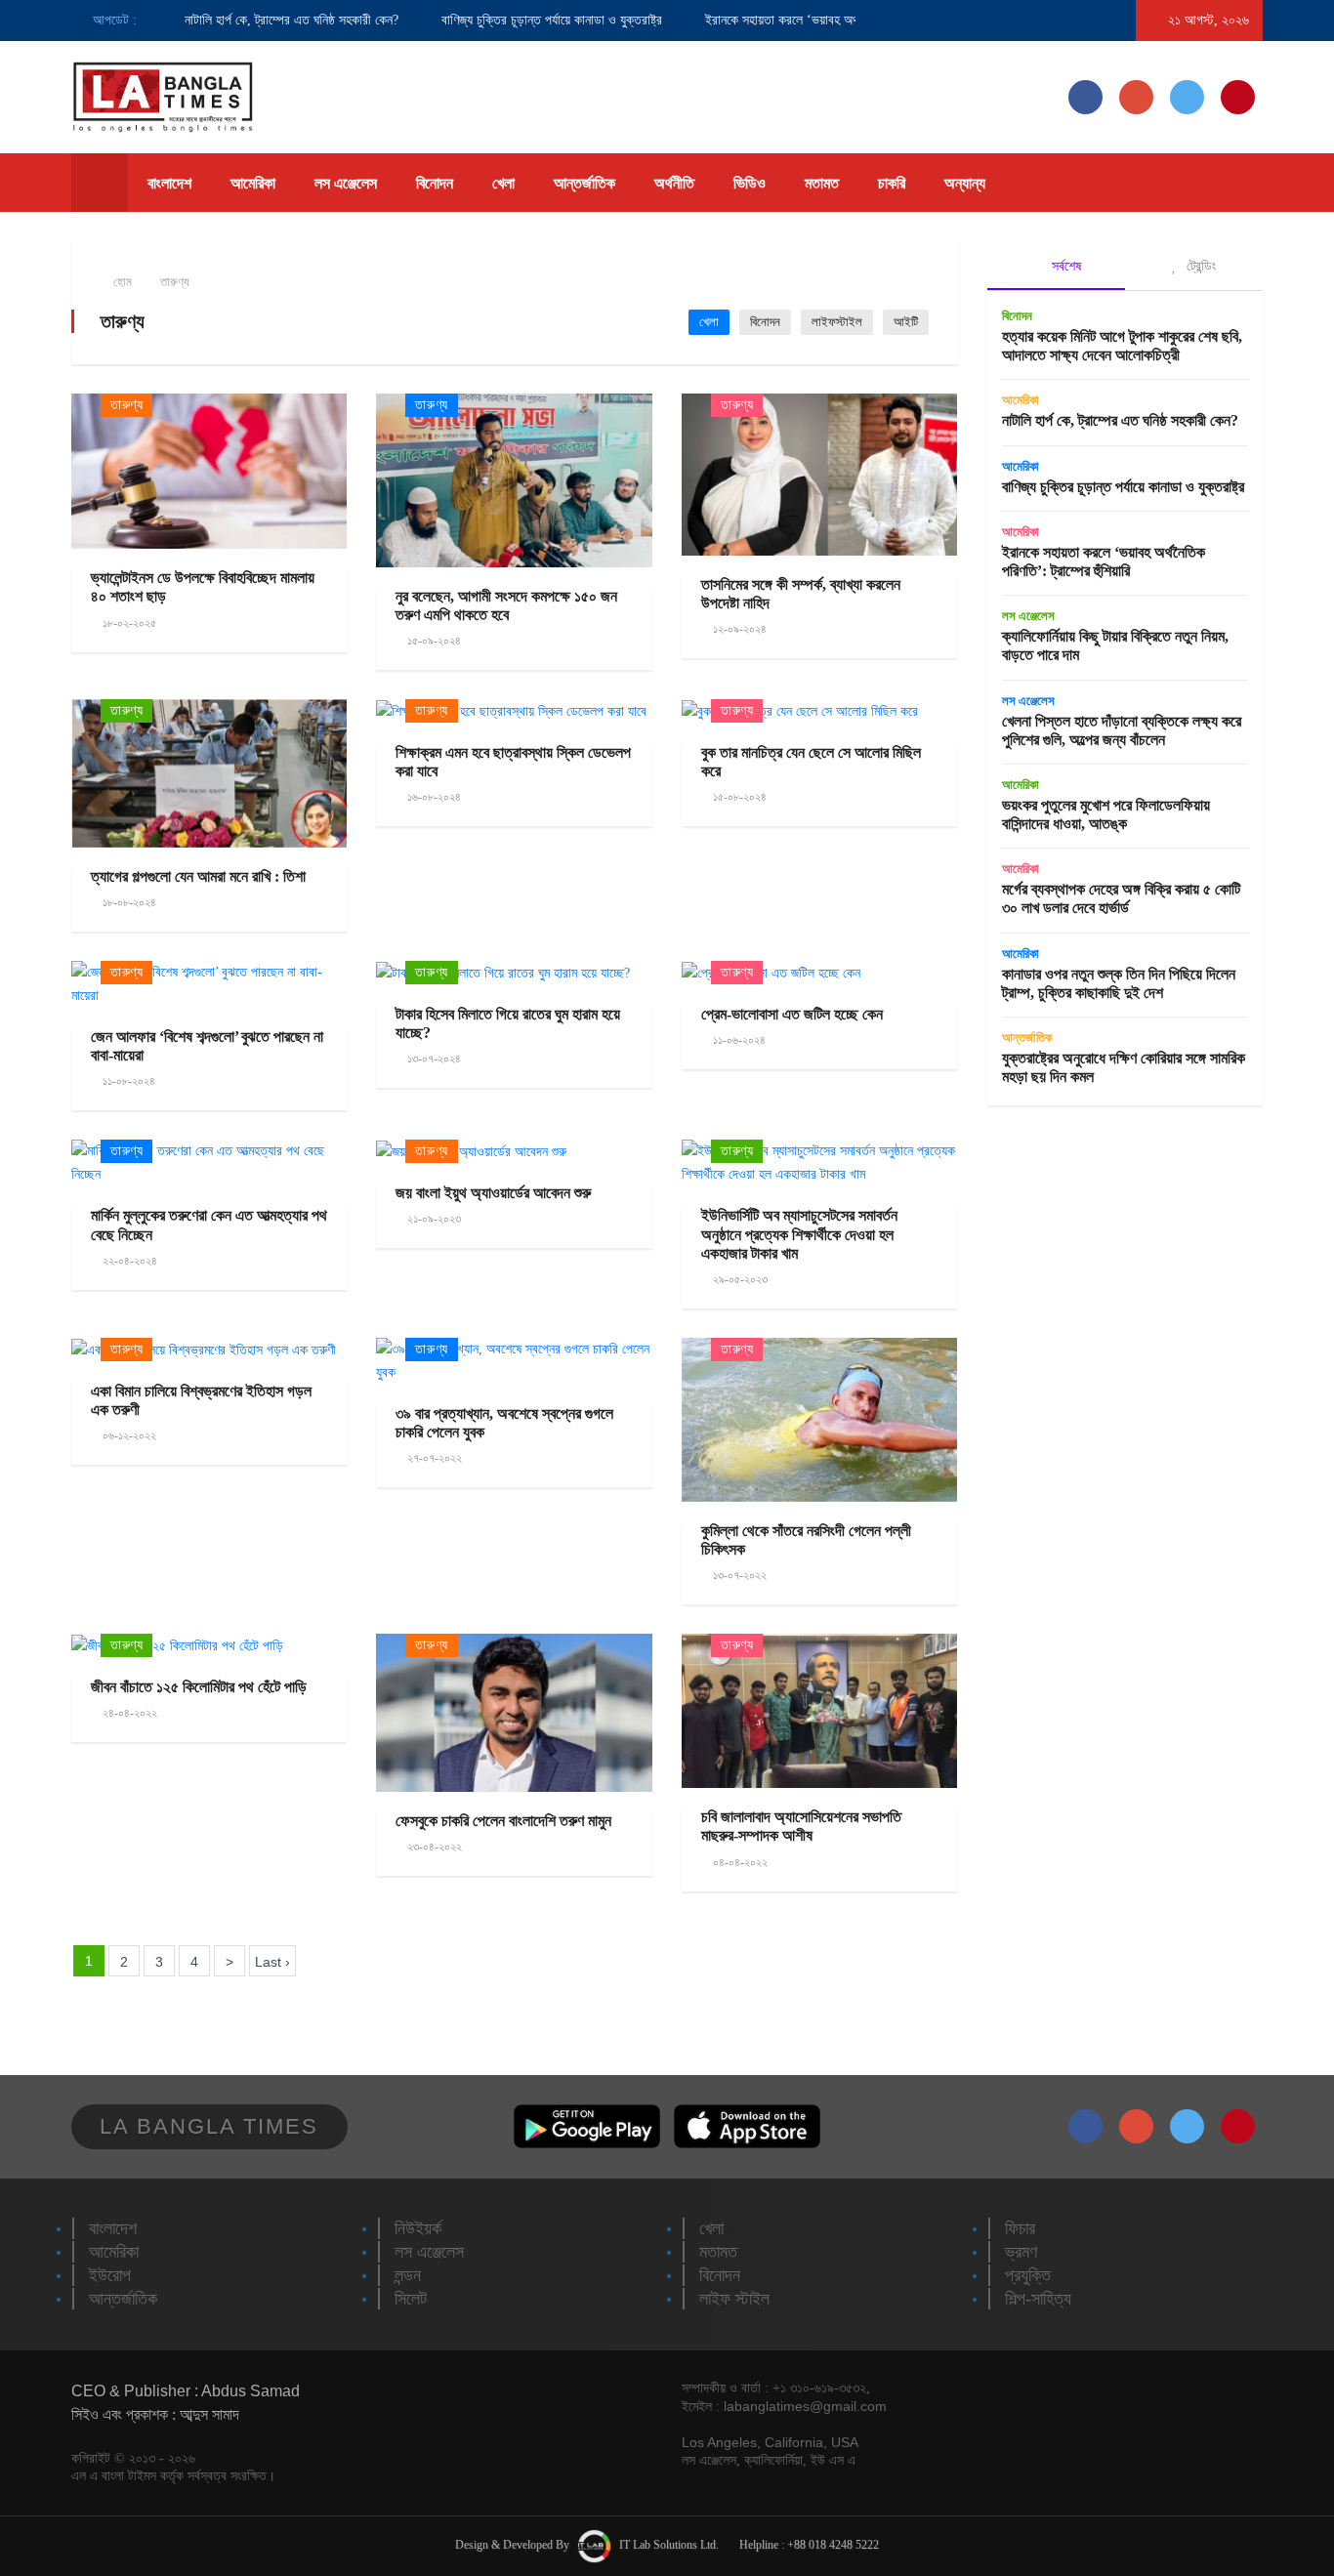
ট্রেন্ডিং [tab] (1199, 266)
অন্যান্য (965, 183)
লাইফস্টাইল (837, 322)
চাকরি (892, 183)
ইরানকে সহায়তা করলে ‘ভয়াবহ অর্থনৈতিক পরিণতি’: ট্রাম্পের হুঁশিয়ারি (829, 20)
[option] (244, 21)
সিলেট (411, 2299)
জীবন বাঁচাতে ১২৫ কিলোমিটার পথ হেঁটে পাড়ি (199, 1687)
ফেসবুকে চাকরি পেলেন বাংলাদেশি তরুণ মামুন (503, 1821)
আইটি (906, 322)
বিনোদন (435, 183)
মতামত (822, 183)
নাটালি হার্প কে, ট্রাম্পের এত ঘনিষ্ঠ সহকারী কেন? (263, 20)
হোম (121, 282)
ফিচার (1020, 2228)
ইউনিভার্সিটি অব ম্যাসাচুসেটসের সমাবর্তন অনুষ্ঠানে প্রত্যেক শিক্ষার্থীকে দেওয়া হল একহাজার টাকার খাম (799, 1234)
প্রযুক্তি (1028, 2275)
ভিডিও (750, 183)
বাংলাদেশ (169, 183)
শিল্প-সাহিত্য (1038, 2299)
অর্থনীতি (674, 183)
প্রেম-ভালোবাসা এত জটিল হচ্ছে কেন (792, 1014)
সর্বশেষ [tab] (1064, 266)
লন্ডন (408, 2275)
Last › (272, 1962)
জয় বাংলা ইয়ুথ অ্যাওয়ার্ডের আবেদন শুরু (493, 1193)
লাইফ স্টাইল (734, 2299)
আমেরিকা (253, 183)
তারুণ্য (175, 282)
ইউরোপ (110, 2275)
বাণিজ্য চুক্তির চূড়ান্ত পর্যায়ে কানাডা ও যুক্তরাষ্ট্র (523, 20)
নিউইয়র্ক (418, 2228)
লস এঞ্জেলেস (346, 183)
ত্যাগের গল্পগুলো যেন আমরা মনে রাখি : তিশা (198, 876)
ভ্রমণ (1021, 2252)
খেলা (503, 183)
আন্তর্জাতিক (584, 183)
